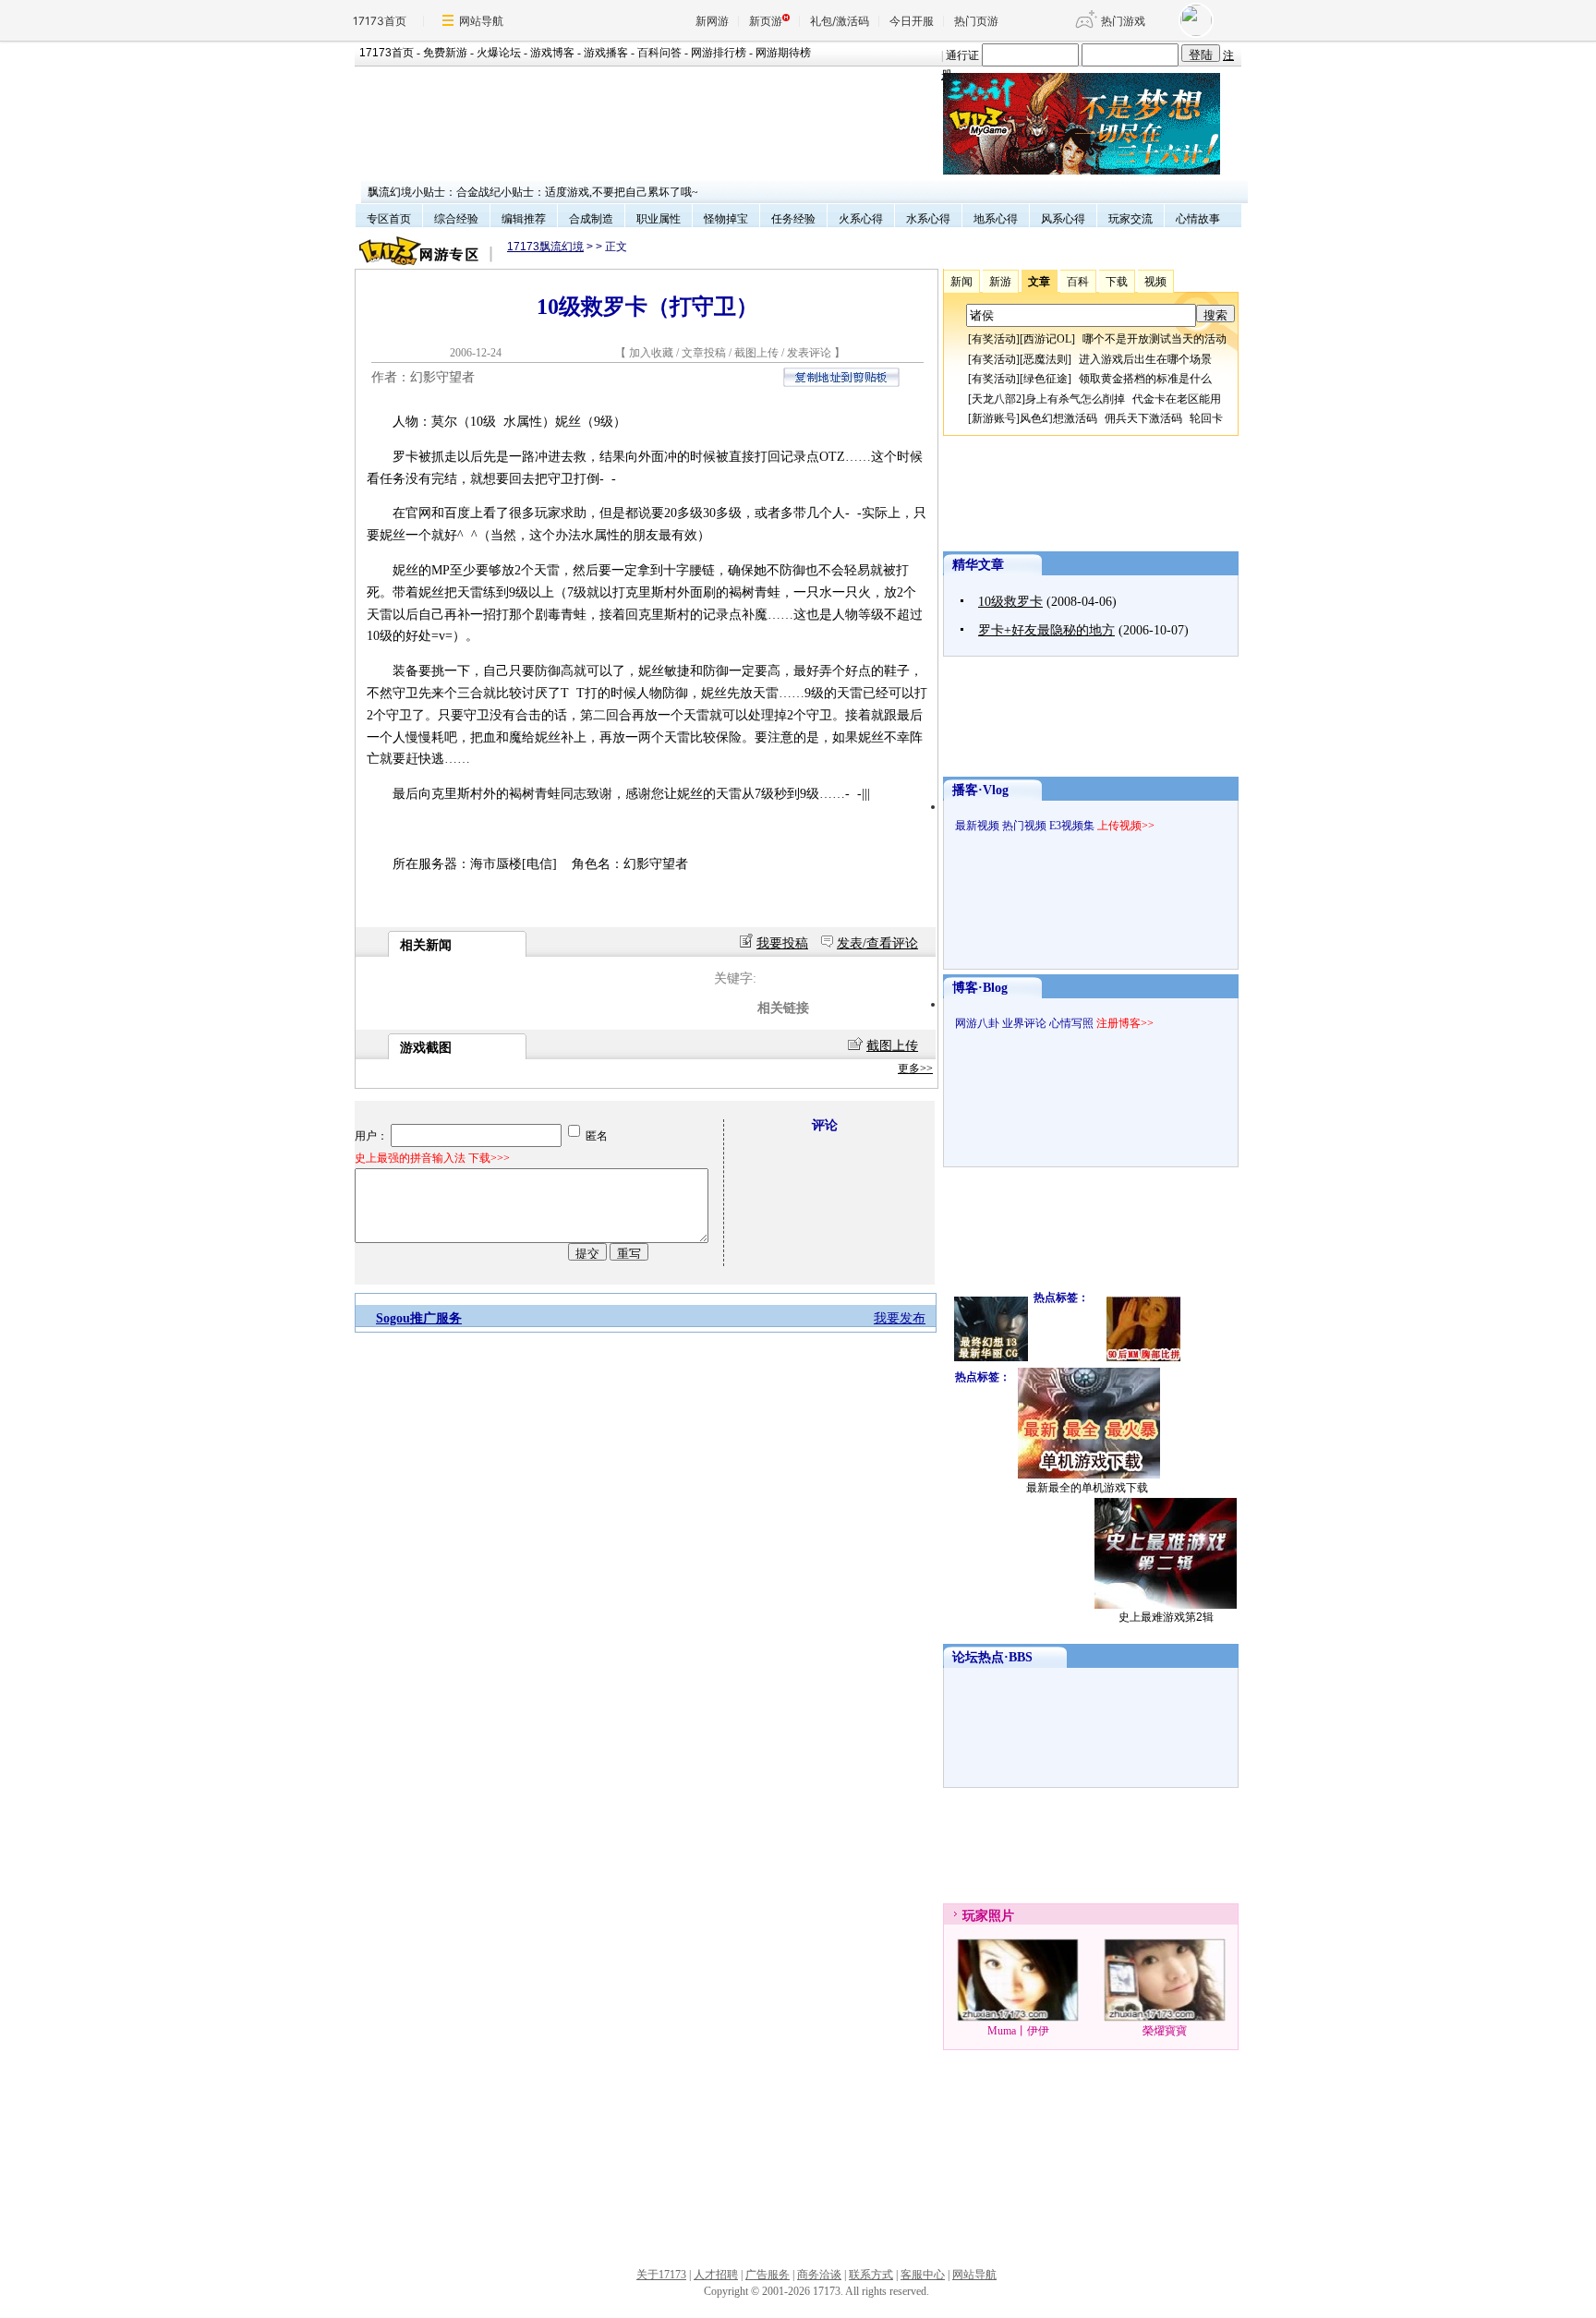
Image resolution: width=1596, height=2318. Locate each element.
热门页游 (976, 21)
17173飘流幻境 (545, 247)
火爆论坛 (499, 53)
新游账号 (994, 418)
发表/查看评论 (877, 943)
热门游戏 (1123, 21)
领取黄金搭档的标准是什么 (1145, 379)
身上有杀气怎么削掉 (1075, 399)
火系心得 (861, 219)
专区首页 (389, 219)
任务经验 (793, 219)
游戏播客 (606, 53)
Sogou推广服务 (419, 1318)
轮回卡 (1206, 418)
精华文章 (978, 565)
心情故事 (1198, 219)
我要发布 (900, 1318)
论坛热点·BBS (992, 1657)
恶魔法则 (1046, 359)
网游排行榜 (719, 53)
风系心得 (1063, 219)
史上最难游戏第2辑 (1166, 1617)
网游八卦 (977, 1023)
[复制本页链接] (841, 383)
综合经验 (456, 219)
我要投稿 (782, 943)
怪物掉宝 (726, 219)
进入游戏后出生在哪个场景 (1145, 359)
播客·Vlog (980, 790)
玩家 (975, 1916)
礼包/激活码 (840, 21)
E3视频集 (1072, 826)
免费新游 (445, 53)
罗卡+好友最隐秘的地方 (1046, 630)
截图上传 (756, 353)
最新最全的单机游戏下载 (1087, 1488)
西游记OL (1047, 339)
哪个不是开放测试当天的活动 (1155, 339)
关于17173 (661, 2275)
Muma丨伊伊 (1018, 2031)
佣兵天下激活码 (1143, 418)
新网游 (712, 21)
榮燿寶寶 (1165, 2031)
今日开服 (912, 21)
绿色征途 (1046, 379)
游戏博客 (552, 53)
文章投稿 (705, 353)
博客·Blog (980, 988)
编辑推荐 (524, 219)
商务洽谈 (819, 2275)
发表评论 (809, 353)
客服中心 (923, 2275)
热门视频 (1024, 826)
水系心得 (928, 219)
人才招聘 (716, 2275)
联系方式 (871, 2275)
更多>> (915, 1068)
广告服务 (768, 2275)
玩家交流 (1130, 219)
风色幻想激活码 (1058, 418)
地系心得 (996, 219)
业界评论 (1024, 1023)
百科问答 (659, 53)
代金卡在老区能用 (1177, 399)
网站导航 (481, 21)
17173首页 (380, 21)
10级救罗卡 (1010, 602)
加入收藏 (651, 353)
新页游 (766, 21)
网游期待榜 (783, 53)
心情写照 (1071, 1023)
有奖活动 (994, 339)
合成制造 (591, 219)
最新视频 (977, 826)
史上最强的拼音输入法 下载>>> (432, 1158)
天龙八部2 (997, 399)
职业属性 (659, 219)
